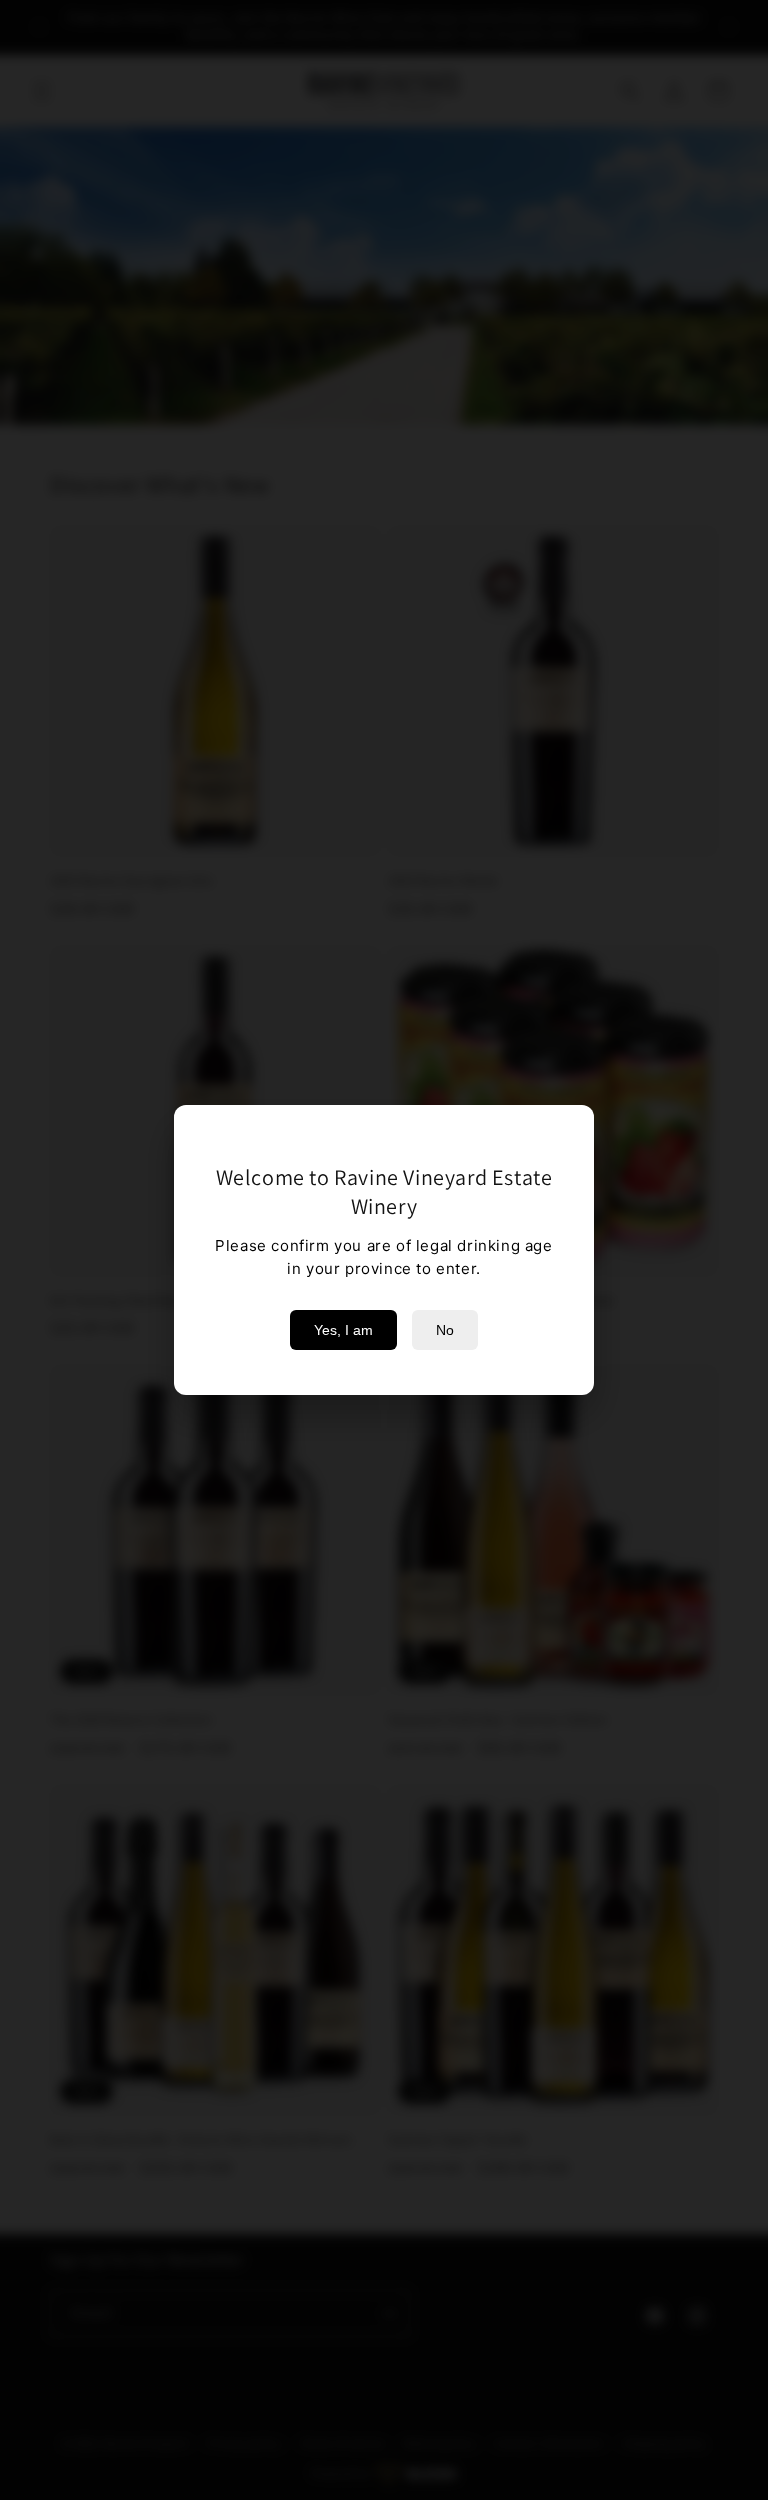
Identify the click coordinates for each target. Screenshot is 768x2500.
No (445, 1330)
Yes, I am (343, 1330)
